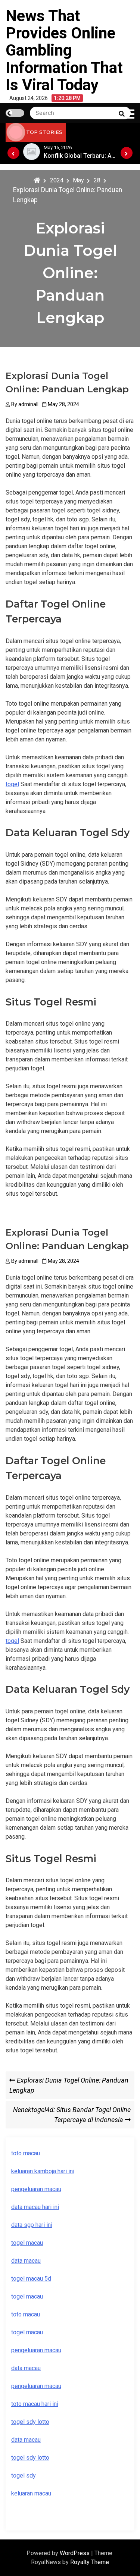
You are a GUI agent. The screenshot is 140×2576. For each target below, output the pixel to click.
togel (12, 784)
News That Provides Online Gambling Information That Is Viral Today (64, 50)
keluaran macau (31, 2493)
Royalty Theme (90, 2562)
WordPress (75, 2553)
